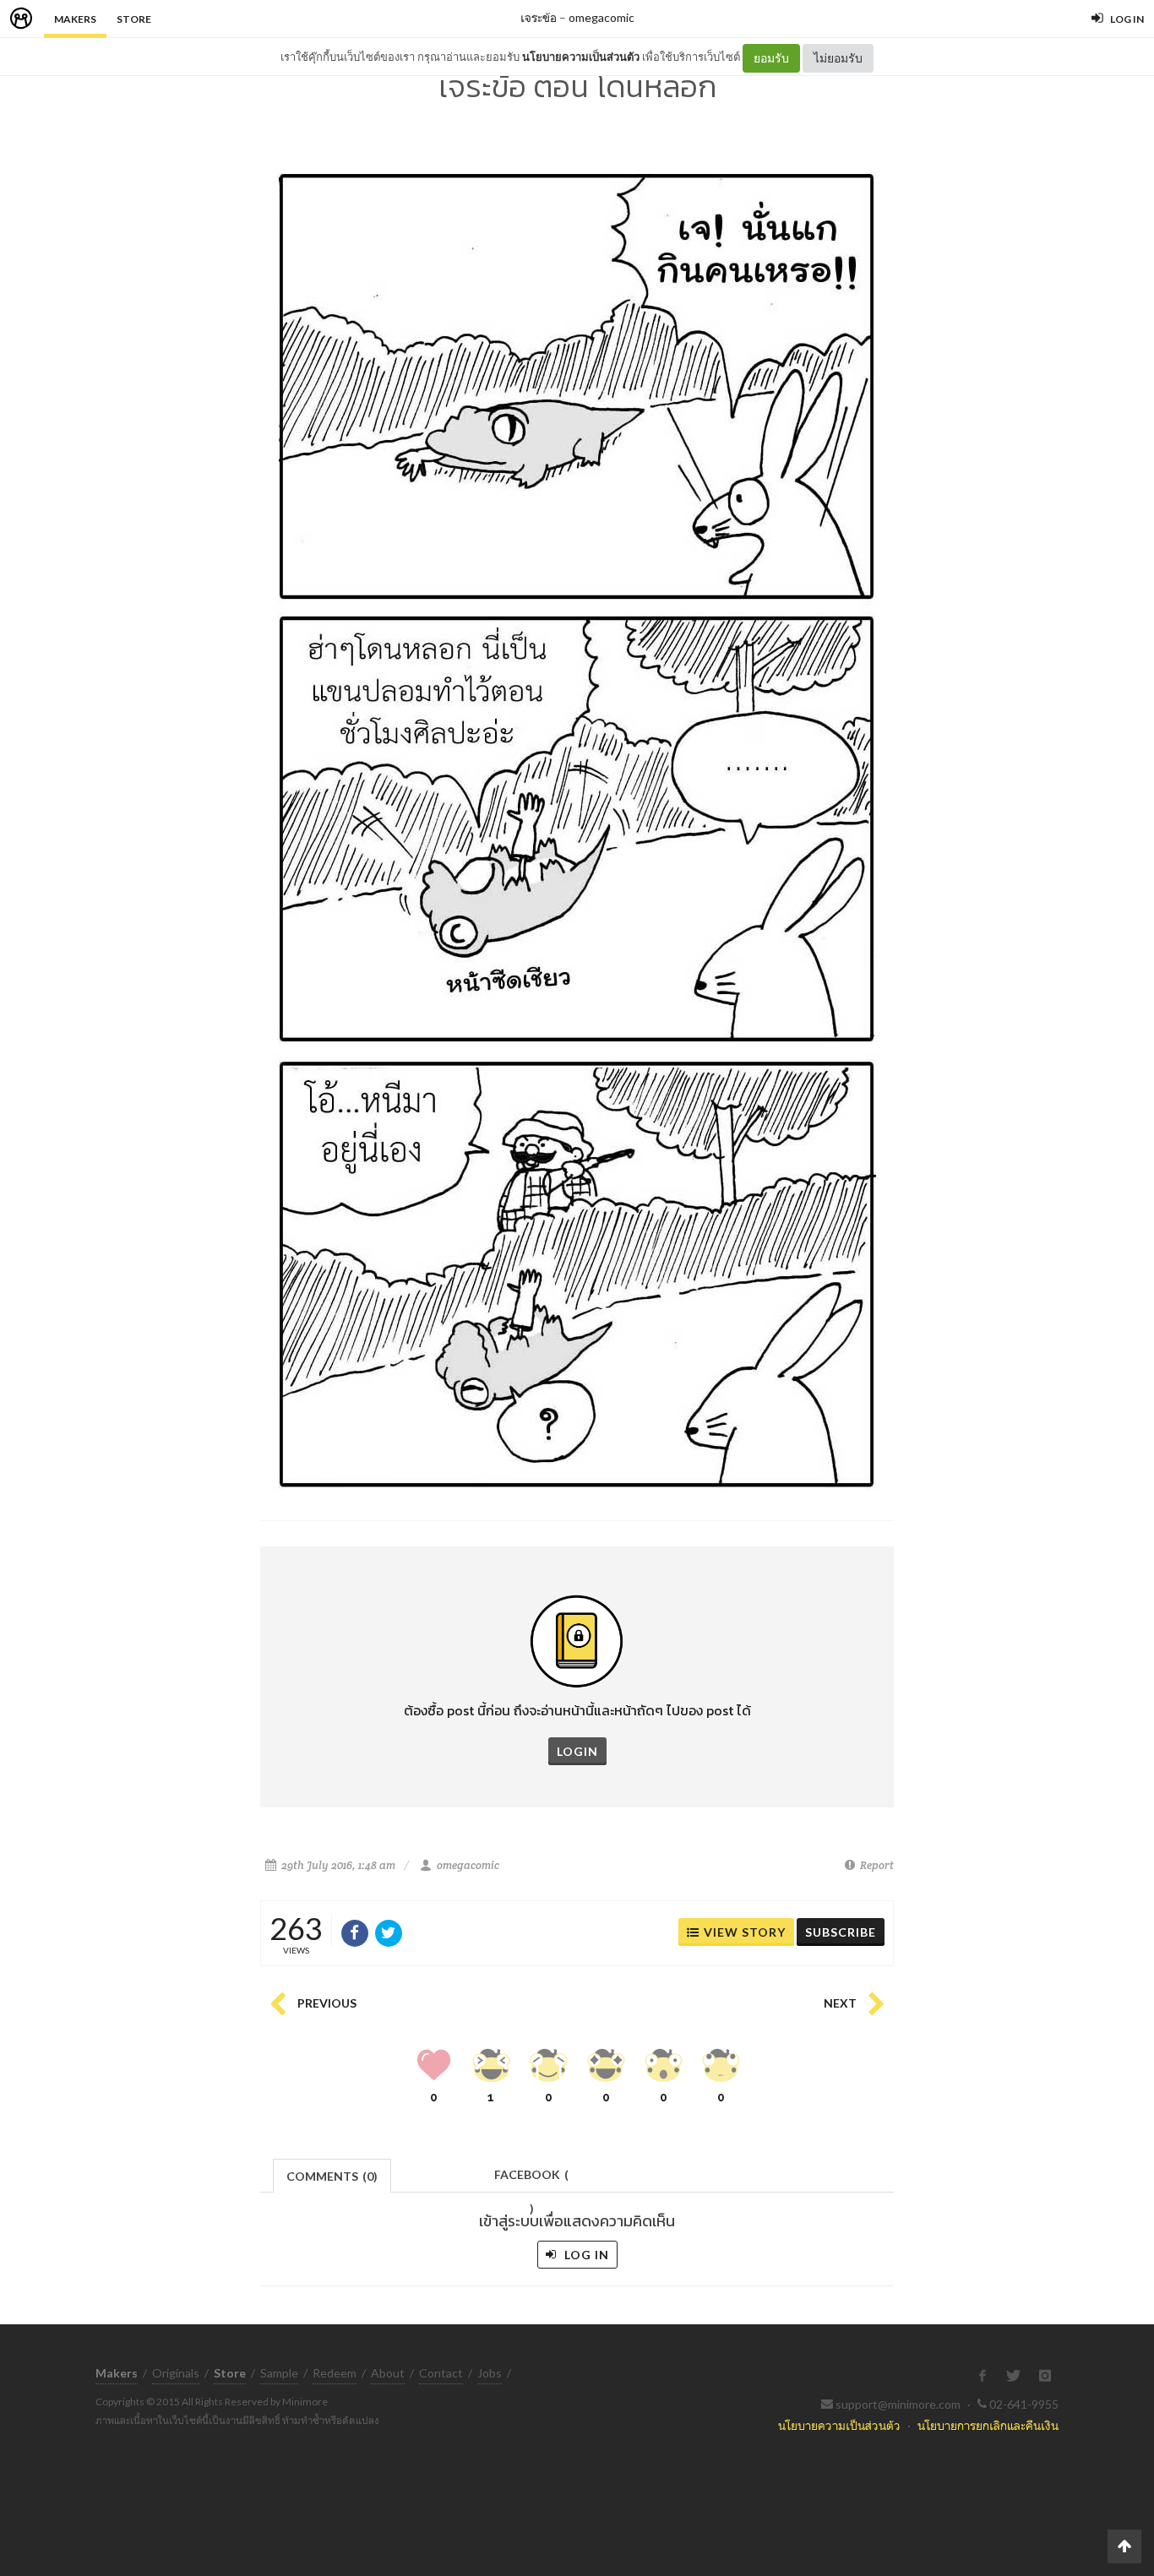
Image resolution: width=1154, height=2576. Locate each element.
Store (134, 19)
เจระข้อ (539, 17)
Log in (585, 2255)
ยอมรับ (771, 58)
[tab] (332, 2174)
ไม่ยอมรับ (838, 58)
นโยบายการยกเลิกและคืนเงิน (988, 2425)
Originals (176, 2373)
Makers (75, 19)
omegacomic (601, 17)
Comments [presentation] (332, 2176)
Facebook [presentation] (531, 2179)
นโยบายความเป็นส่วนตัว (581, 57)
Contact (441, 2373)
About (388, 2373)
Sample (279, 2373)
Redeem (335, 2373)
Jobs (490, 2373)
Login (577, 1751)
